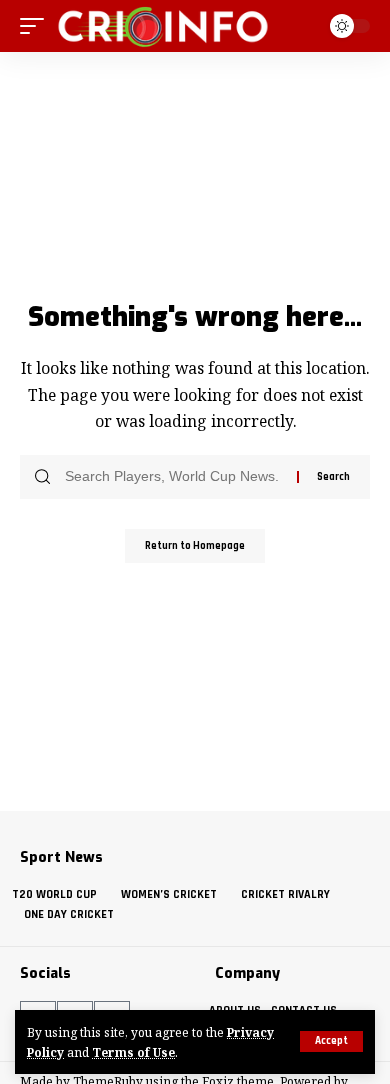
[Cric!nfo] (162, 26)
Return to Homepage (195, 546)
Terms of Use (133, 1052)
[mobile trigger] (37, 26)
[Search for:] (173, 477)
